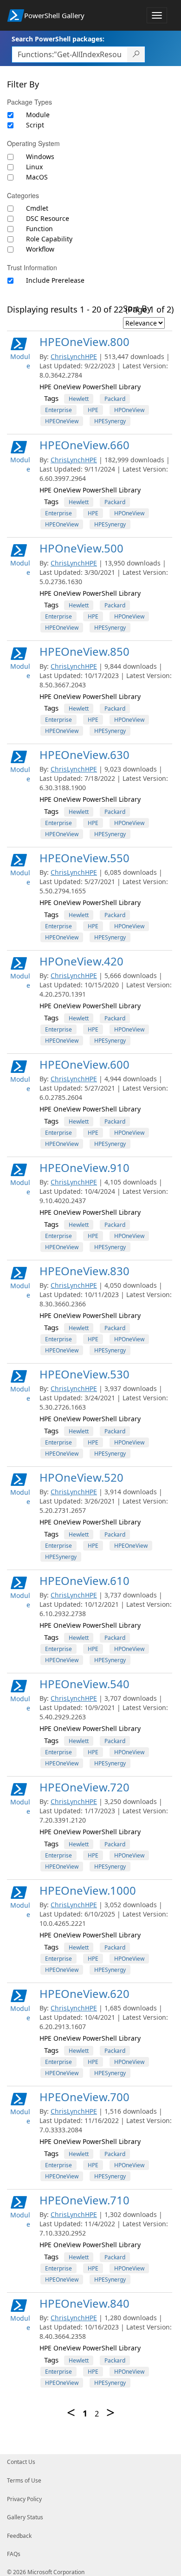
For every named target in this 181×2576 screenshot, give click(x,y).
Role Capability (49, 239)
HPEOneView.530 (84, 1374)
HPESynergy (110, 421)
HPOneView (129, 410)
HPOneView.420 (81, 961)
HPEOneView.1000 (88, 1890)
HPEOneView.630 (84, 755)
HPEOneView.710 (84, 2200)
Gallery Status (25, 2517)
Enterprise (58, 410)
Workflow (40, 249)
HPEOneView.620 (84, 1994)
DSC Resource (48, 218)
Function (39, 229)
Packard (115, 399)
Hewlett (79, 399)
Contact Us (21, 2462)
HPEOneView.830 (84, 1271)
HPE (93, 410)
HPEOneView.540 (84, 1684)
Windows (40, 156)
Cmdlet (37, 208)
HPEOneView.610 (84, 1581)
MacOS (37, 177)
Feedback (19, 2536)
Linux (34, 167)
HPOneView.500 (81, 548)
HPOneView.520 (81, 1477)
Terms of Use (24, 2480)
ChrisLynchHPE (74, 356)
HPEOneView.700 (84, 2097)
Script (35, 125)
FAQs (14, 2554)
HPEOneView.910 (84, 1168)
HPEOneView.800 (84, 342)
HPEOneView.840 (84, 2303)
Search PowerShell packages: (58, 39)
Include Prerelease (55, 280)
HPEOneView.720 (84, 1787)
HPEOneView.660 (84, 445)
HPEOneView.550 (84, 858)
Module (38, 115)
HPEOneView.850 (84, 651)
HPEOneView (62, 421)
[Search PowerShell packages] (136, 54)
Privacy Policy (24, 2499)
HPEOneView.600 (84, 1064)
